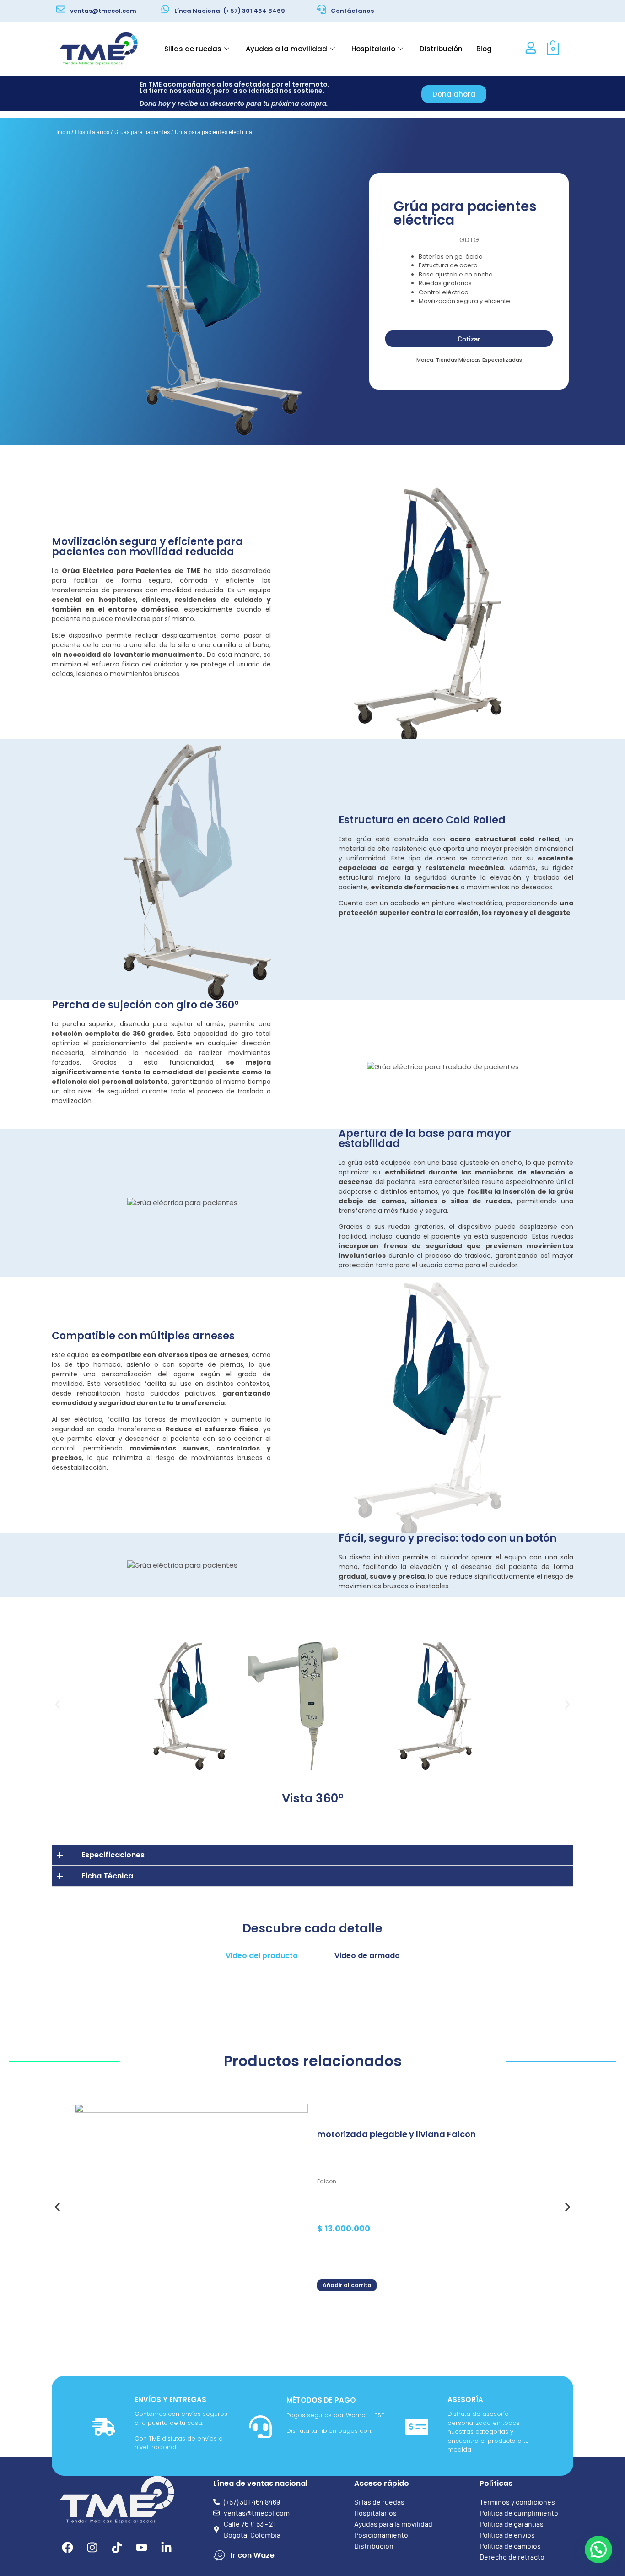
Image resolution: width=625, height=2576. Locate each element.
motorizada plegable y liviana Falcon (396, 2135)
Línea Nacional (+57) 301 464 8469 (230, 11)
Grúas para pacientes (142, 132)
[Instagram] (92, 2547)
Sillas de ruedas (193, 49)
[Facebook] (68, 2547)
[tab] (262, 1956)
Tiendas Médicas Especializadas (479, 360)
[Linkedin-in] (167, 2547)
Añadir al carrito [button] (347, 2285)
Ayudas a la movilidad (286, 49)
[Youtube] (142, 2547)
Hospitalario (373, 49)
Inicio (63, 132)
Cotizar (469, 338)
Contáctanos (352, 11)
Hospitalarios (92, 132)
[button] (57, 1705)
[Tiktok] (117, 2547)
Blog (484, 49)
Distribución (441, 49)
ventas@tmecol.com (103, 11)
